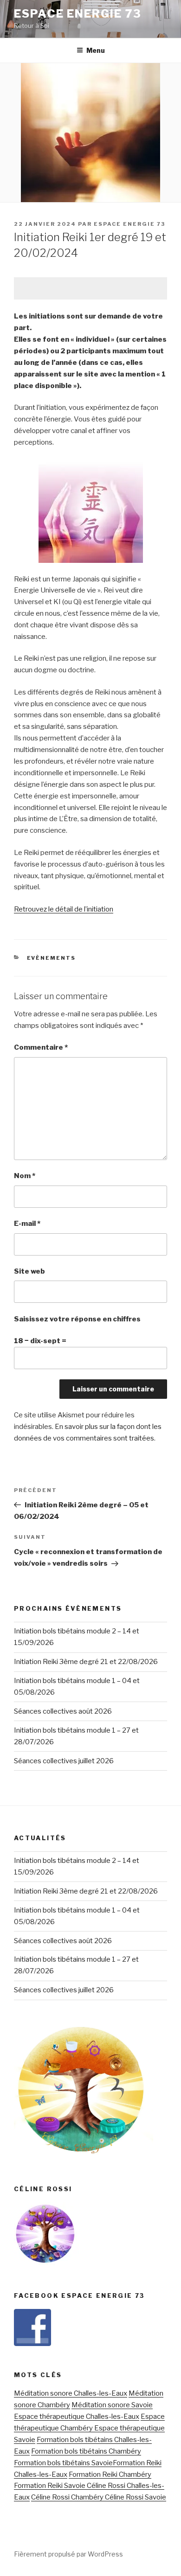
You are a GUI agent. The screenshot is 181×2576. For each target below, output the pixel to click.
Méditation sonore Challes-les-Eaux (71, 2393)
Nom (25, 1176)
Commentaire (41, 1047)
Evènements (52, 958)
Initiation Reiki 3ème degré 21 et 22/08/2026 (86, 1662)
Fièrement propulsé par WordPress (68, 2554)
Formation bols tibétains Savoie (63, 2463)
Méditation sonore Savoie (112, 2405)
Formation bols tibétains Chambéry (86, 2451)
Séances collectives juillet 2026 (64, 1761)
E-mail (27, 1224)
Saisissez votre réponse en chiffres (77, 1319)
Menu (96, 50)
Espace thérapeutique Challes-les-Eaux (77, 2417)
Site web (29, 1271)
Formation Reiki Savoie (50, 2486)
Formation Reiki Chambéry (110, 2474)
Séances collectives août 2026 (63, 1711)
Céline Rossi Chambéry (67, 2497)
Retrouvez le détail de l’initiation (64, 909)
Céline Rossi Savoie (135, 2497)
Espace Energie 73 (78, 14)
